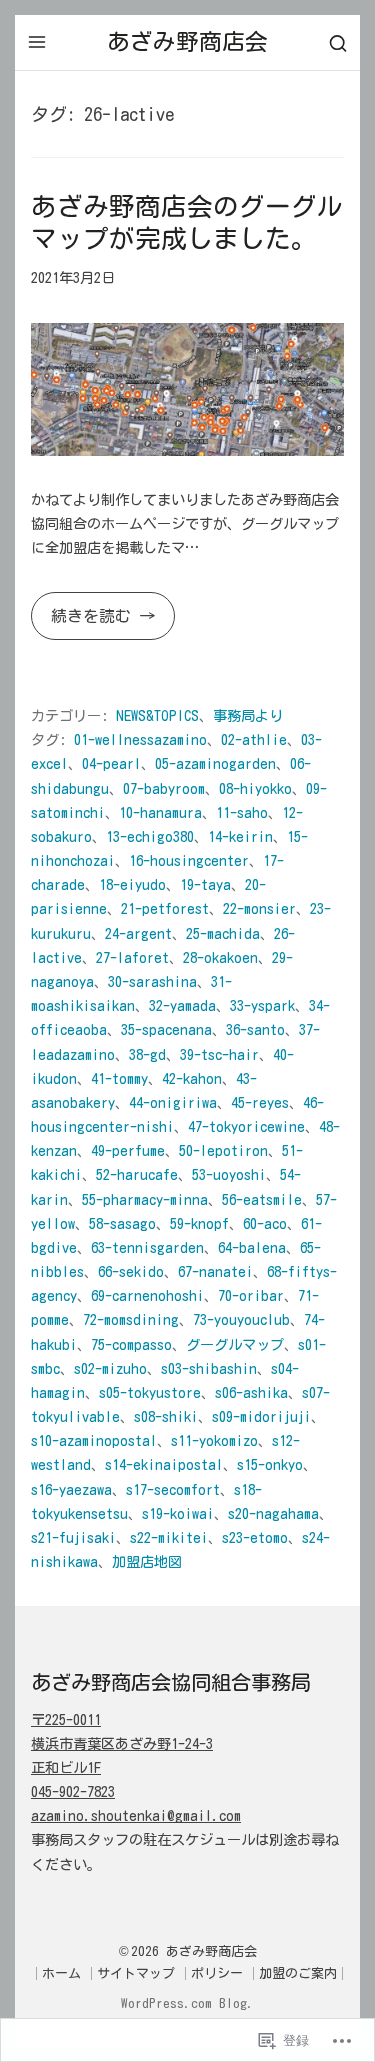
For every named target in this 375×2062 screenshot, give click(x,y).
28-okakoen (220, 957)
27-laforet (132, 957)
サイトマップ (136, 1973)
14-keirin (240, 836)
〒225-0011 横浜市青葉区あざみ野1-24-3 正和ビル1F (122, 1743)
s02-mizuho (110, 1368)
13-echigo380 (150, 836)
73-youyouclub (241, 1319)
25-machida (223, 933)
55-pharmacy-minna (145, 1199)
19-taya (205, 884)
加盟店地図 (147, 1561)
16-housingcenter (189, 860)
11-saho (242, 812)
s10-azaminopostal (94, 1440)
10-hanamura (160, 812)
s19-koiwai (178, 1513)
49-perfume (128, 1150)
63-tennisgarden (147, 1247)
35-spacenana (166, 1029)
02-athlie (254, 739)
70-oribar (251, 1295)
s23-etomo (255, 1537)
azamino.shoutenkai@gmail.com (136, 1815)
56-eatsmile (262, 1199)
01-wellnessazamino (140, 739)
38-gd (147, 1054)
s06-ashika (251, 1392)
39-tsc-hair (219, 1054)
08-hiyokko (255, 788)
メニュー (37, 42)
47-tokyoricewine (246, 1126)
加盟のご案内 (298, 1973)
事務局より (248, 715)
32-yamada (182, 1005)
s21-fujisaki (73, 1537)
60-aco (265, 1223)
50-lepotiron (223, 1150)
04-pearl (111, 763)
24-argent (138, 933)
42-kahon (192, 1078)
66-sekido (131, 1271)
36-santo (255, 1029)
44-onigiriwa (173, 1102)
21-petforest (165, 908)
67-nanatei (215, 1271)
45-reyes (260, 1102)
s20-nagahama (273, 1513)
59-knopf (199, 1223)
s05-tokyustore (150, 1392)
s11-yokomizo (214, 1440)
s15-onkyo (270, 1464)
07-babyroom (164, 788)
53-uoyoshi (229, 1174)
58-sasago (122, 1223)
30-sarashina (152, 981)
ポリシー (217, 1973)
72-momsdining (131, 1319)
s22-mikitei (169, 1537)
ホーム (61, 1973)
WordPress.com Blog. (187, 2003)
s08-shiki (166, 1416)
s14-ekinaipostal (164, 1464)
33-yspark (262, 1005)
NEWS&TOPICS (157, 715)
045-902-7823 (73, 1791)
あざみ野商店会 (187, 41)
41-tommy (119, 1078)
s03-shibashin (209, 1368)
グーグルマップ (235, 1344)
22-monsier (259, 908)
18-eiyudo (132, 884)
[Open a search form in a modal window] (338, 42)
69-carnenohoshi (147, 1295)
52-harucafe (137, 1174)
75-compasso (131, 1344)
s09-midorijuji (261, 1416)
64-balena (252, 1247)
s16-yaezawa (71, 1489)
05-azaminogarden (215, 763)
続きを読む (85, 623)
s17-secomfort (173, 1489)
